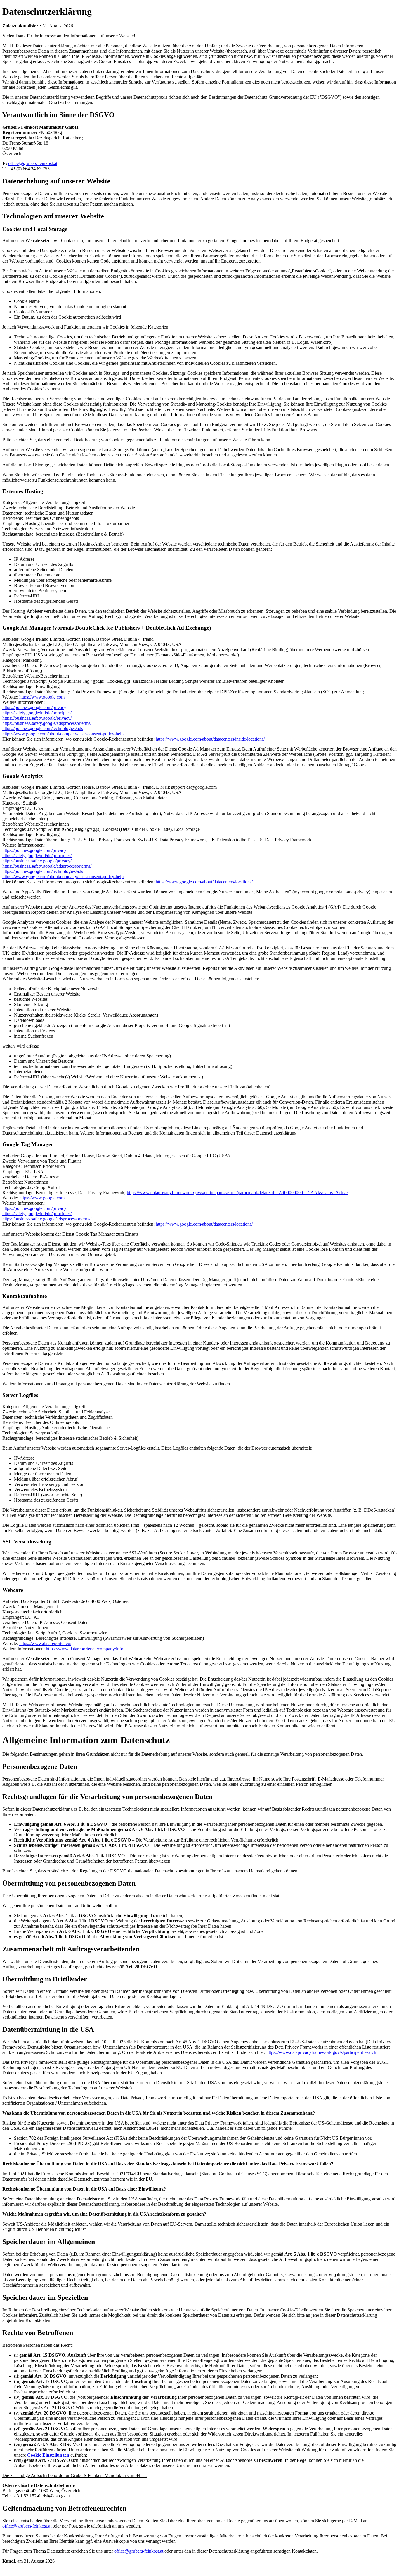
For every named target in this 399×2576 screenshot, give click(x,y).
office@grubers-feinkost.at (33, 163)
